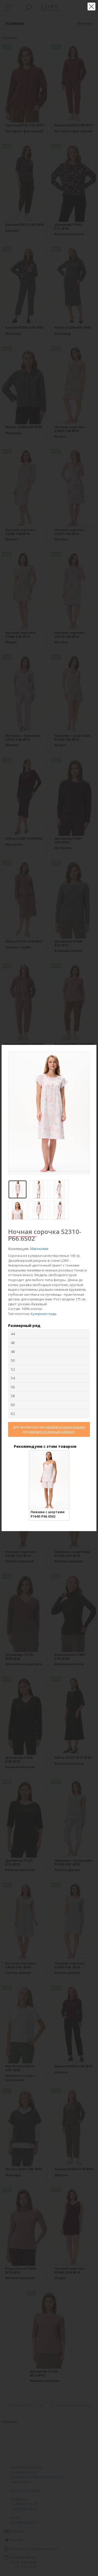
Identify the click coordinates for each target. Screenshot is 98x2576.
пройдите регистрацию (65, 1427)
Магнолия (39, 1249)
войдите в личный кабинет (52, 1432)
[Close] (93, 1048)
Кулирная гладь (44, 1314)
